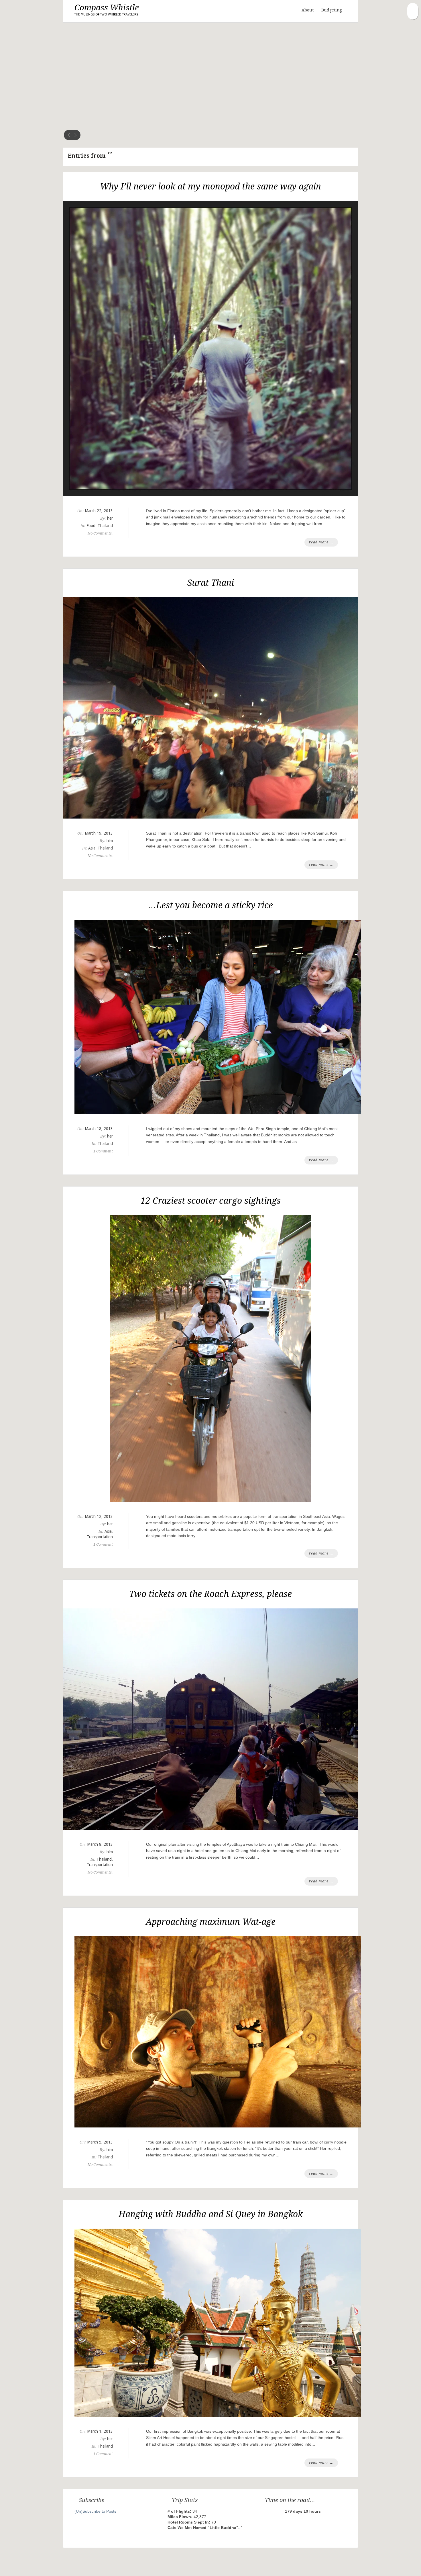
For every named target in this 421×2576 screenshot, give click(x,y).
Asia (92, 848)
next (75, 135)
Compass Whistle (107, 10)
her (110, 518)
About (308, 10)
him (110, 841)
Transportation (100, 1537)
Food (91, 526)
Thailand (105, 526)
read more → (321, 542)
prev (69, 135)
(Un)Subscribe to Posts (95, 2511)
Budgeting (332, 10)
